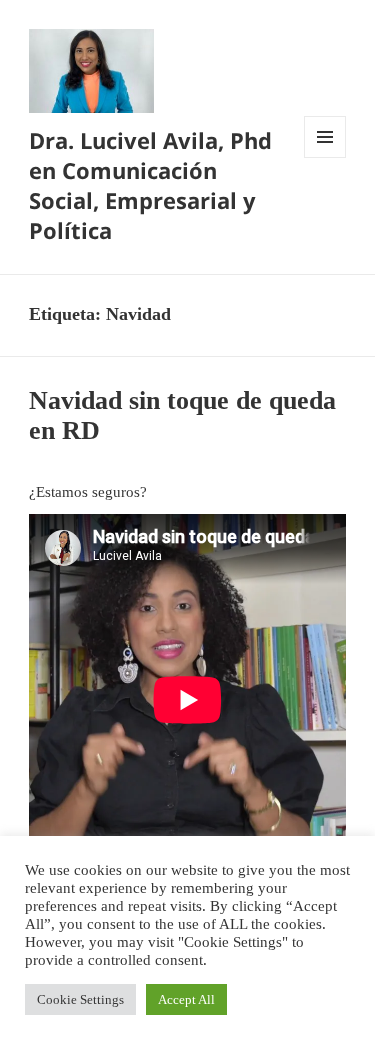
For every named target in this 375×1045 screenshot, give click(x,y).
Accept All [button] (186, 999)
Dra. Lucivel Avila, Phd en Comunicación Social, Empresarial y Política (150, 185)
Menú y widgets (325, 157)
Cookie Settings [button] (80, 999)
